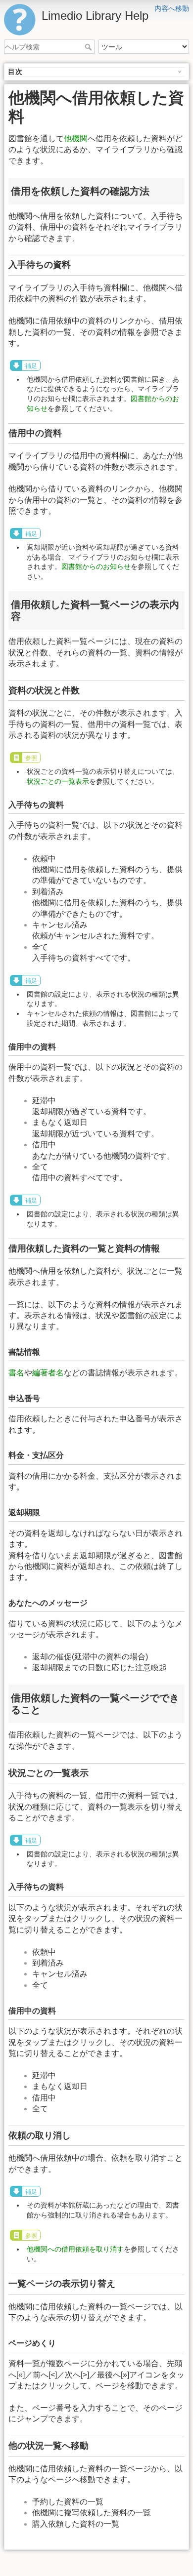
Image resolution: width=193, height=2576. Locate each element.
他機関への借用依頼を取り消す (75, 2249)
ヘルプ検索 (89, 47)
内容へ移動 (172, 8)
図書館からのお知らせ (96, 566)
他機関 (76, 139)
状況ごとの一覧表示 (58, 781)
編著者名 (48, 1373)
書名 (16, 1373)
